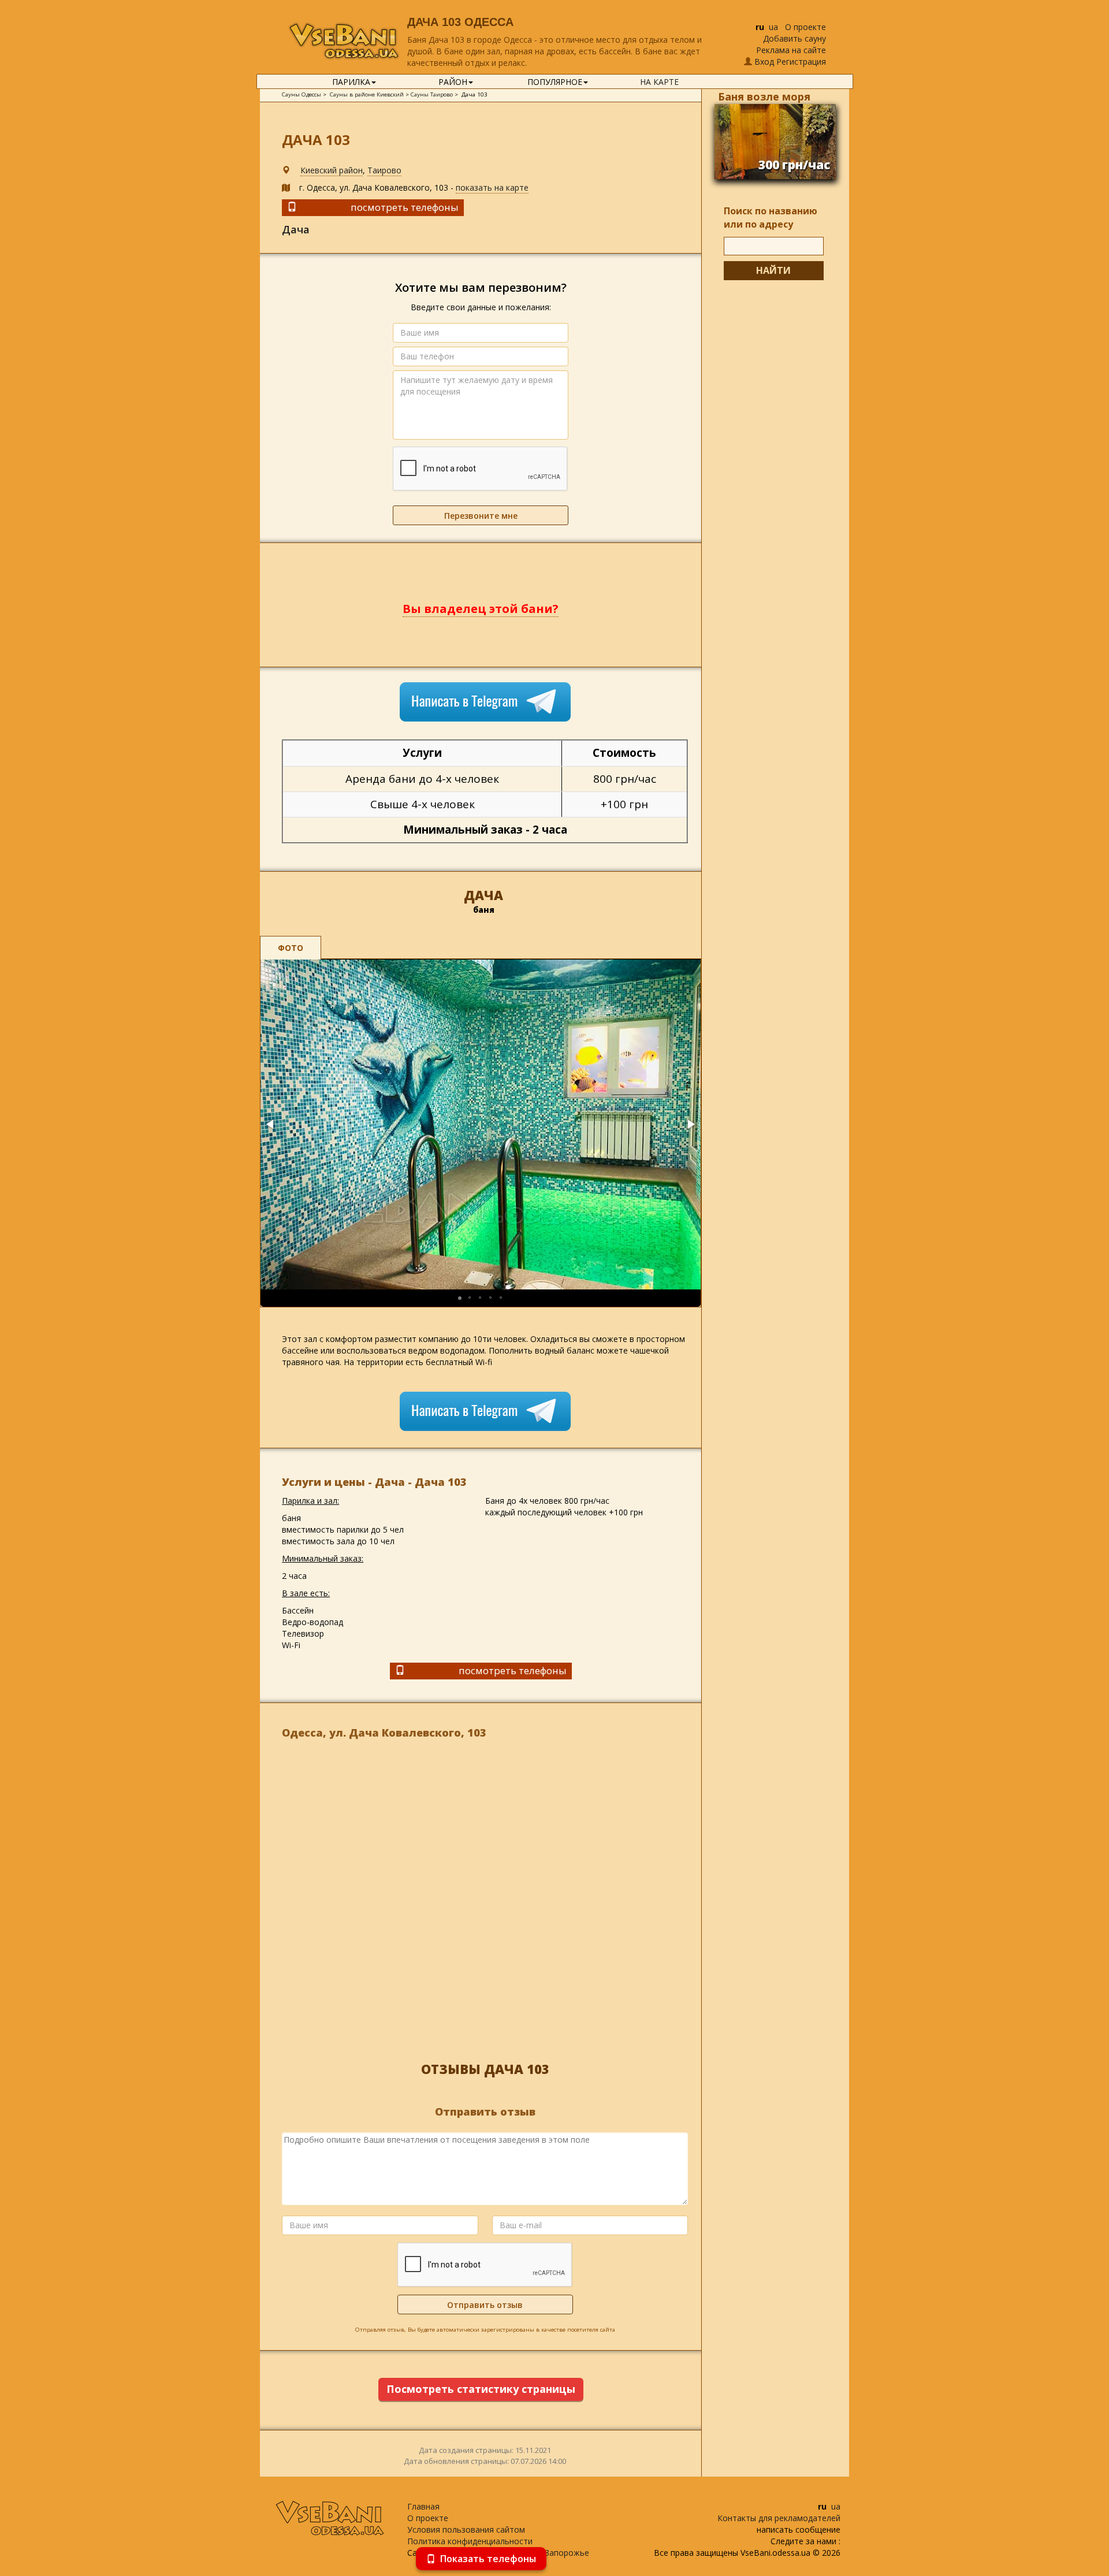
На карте (659, 82)
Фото (291, 948)
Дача (296, 229)
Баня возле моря (764, 96)
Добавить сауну (794, 38)
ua (773, 27)
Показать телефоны (488, 2559)
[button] (271, 1124)
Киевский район (332, 170)
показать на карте (492, 187)
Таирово (384, 170)
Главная (423, 2506)
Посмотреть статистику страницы (481, 2389)
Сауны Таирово (432, 94)
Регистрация (801, 62)
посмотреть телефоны (405, 207)
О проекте (805, 27)
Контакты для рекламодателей (779, 2518)
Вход (764, 62)
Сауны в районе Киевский (367, 94)
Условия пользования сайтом (466, 2529)
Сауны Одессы (302, 94)
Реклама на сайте (791, 50)
